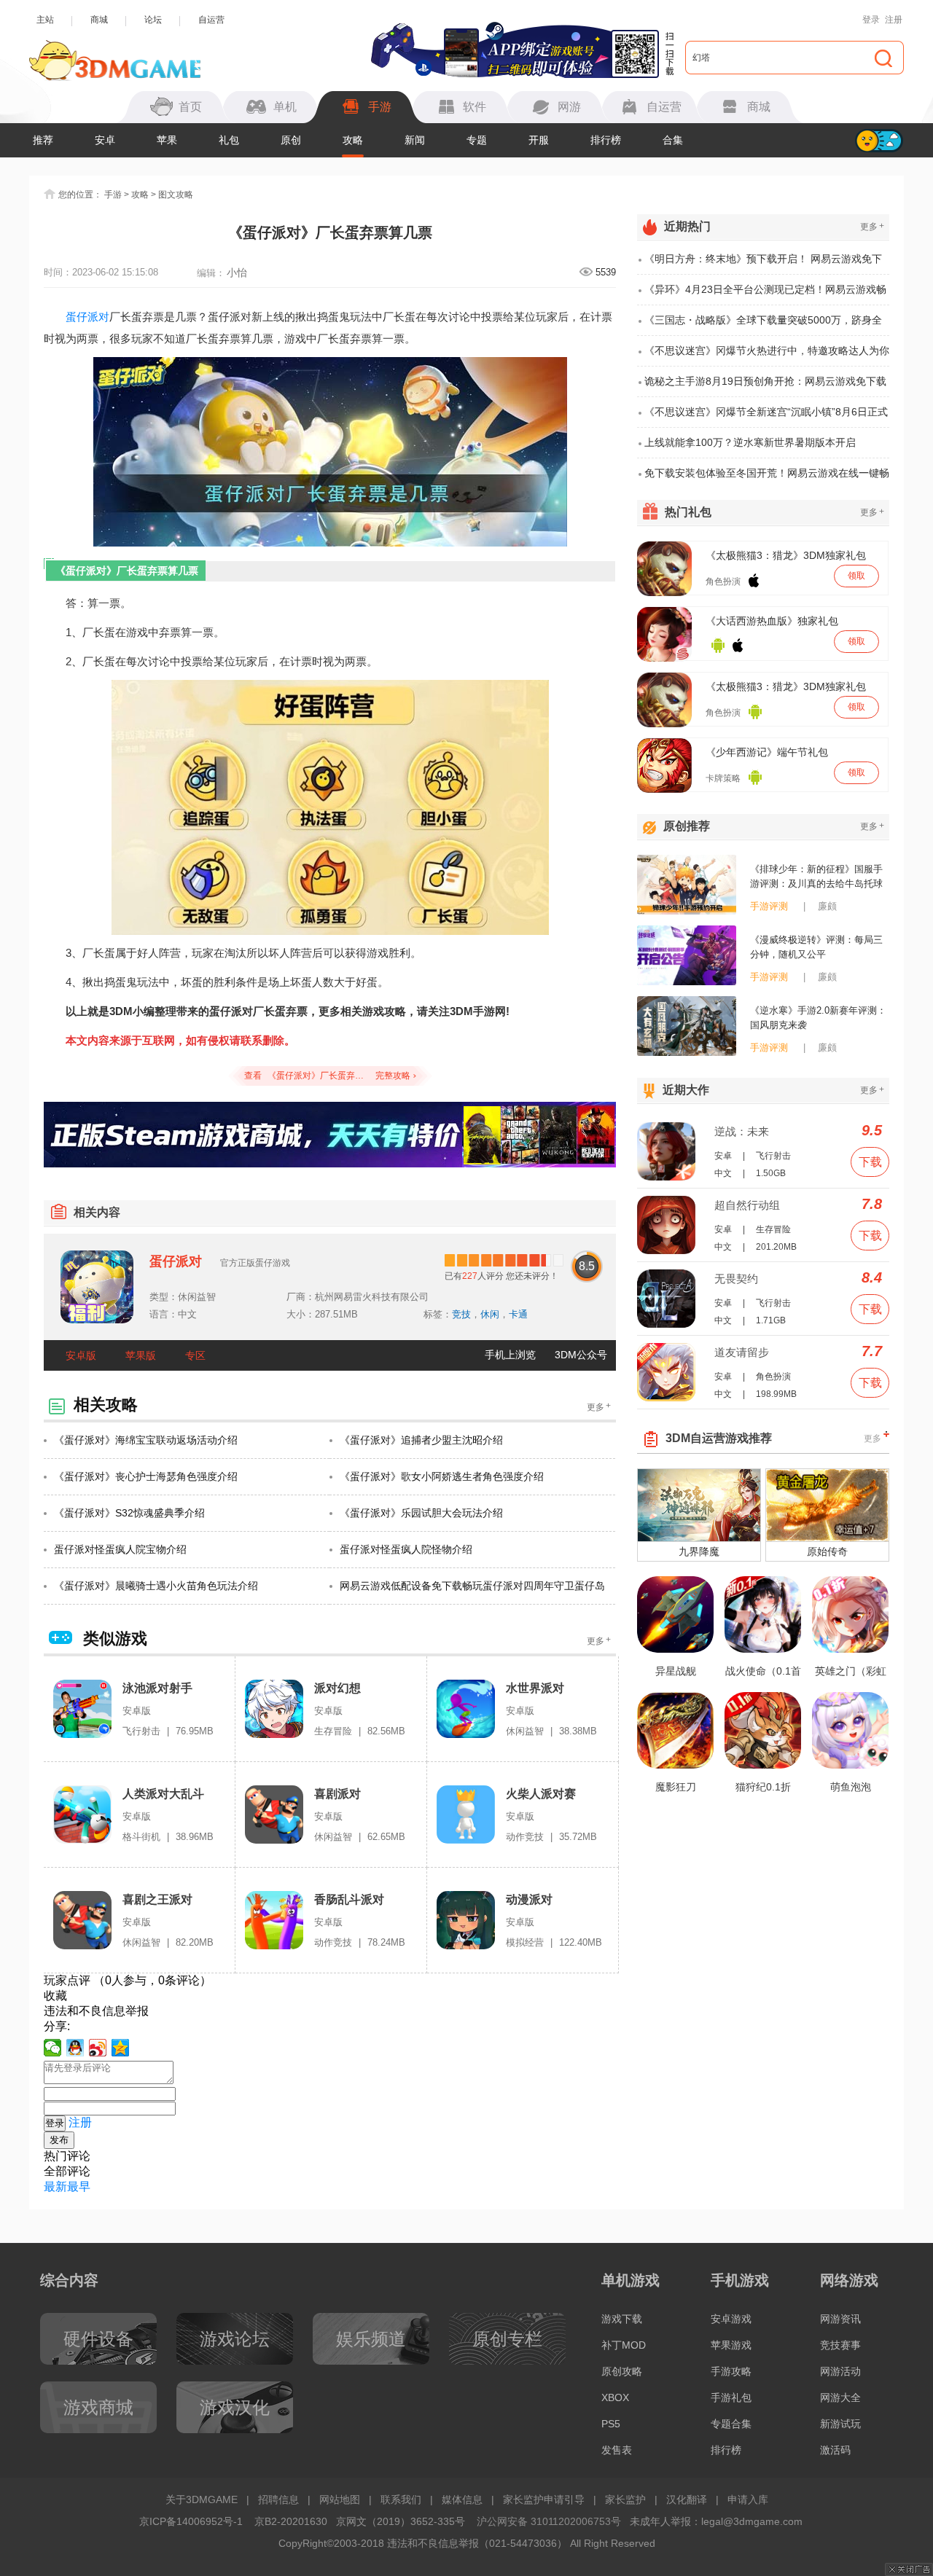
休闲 (490, 1314)
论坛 (153, 20)
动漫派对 (529, 1899)
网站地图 (340, 2499)
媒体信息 (462, 2499)
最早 (79, 2187)
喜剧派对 (337, 1794)
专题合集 (731, 2424)
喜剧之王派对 (157, 1899)
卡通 (518, 1314)
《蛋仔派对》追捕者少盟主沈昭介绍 (421, 1440)
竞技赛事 (840, 2345)
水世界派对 (535, 1688)
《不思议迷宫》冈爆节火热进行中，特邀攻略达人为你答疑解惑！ (767, 356)
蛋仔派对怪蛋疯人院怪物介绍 (406, 1549)
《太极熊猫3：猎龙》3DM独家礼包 (786, 555)
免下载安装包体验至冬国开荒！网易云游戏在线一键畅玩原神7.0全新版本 (767, 478)
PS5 (611, 2424)
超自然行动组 (747, 1205)
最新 (55, 2187)
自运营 (211, 20)
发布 (59, 2140)
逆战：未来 (742, 1131)
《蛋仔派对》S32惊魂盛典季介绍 (129, 1513)
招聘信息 (278, 2499)
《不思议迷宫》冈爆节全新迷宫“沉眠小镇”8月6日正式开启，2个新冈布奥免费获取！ (766, 417)
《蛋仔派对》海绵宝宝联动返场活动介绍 (146, 1440)
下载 (870, 1162)
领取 (856, 576)
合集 (673, 140)
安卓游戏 (731, 2319)
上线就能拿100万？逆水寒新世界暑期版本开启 (750, 442)
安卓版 (81, 1355)
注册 (894, 20)
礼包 (229, 140)
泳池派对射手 (157, 1688)
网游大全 (840, 2397)
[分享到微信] (53, 2048)
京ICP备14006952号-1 (191, 2521)
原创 (291, 140)
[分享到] (121, 2048)
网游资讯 (840, 2319)
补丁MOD (624, 2345)
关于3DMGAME (202, 2499)
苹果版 (141, 1355)
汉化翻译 (687, 2499)
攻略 (353, 140)
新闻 (415, 140)
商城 (99, 20)
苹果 (167, 140)
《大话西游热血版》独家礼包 (772, 621)
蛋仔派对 (87, 317)
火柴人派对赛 (541, 1794)
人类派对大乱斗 (163, 1794)
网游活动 (840, 2371)
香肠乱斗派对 (349, 1899)
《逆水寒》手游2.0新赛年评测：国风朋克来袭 (818, 1018)
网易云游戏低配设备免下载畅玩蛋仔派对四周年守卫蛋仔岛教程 (472, 1592)
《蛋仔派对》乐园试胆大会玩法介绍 (421, 1513)
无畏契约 (736, 1279)
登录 (871, 20)
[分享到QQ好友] (75, 2048)
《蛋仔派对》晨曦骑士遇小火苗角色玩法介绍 (156, 1586)
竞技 (461, 1314)
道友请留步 (742, 1352)
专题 (477, 140)
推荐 (43, 140)
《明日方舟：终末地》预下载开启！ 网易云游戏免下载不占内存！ (763, 264)
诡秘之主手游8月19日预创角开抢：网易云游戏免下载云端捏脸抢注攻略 (765, 386)
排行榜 (606, 140)
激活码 (835, 2450)
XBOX (615, 2397)
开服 (539, 140)
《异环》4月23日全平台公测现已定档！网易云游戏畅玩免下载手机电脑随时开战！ (765, 294)
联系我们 (401, 2499)
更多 (599, 1407)
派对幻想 (337, 1688)
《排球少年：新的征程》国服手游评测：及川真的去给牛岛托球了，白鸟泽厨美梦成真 (816, 877)
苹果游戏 (731, 2345)
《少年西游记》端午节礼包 (767, 752)
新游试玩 (840, 2424)
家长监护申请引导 (544, 2499)
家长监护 (625, 2499)
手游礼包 (731, 2397)
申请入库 (748, 2499)
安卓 (105, 140)
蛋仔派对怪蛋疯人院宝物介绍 (120, 1549)
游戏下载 (622, 2319)
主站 (45, 20)
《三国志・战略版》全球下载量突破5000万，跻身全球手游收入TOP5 (763, 325)
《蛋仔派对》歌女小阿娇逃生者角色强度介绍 (442, 1476)
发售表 (617, 2450)
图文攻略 (176, 195)
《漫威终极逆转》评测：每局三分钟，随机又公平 (816, 947)
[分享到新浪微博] (98, 2048)
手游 (113, 195)
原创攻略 (622, 2371)
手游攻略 (731, 2371)
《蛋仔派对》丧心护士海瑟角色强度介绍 (146, 1476)
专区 (195, 1355)
